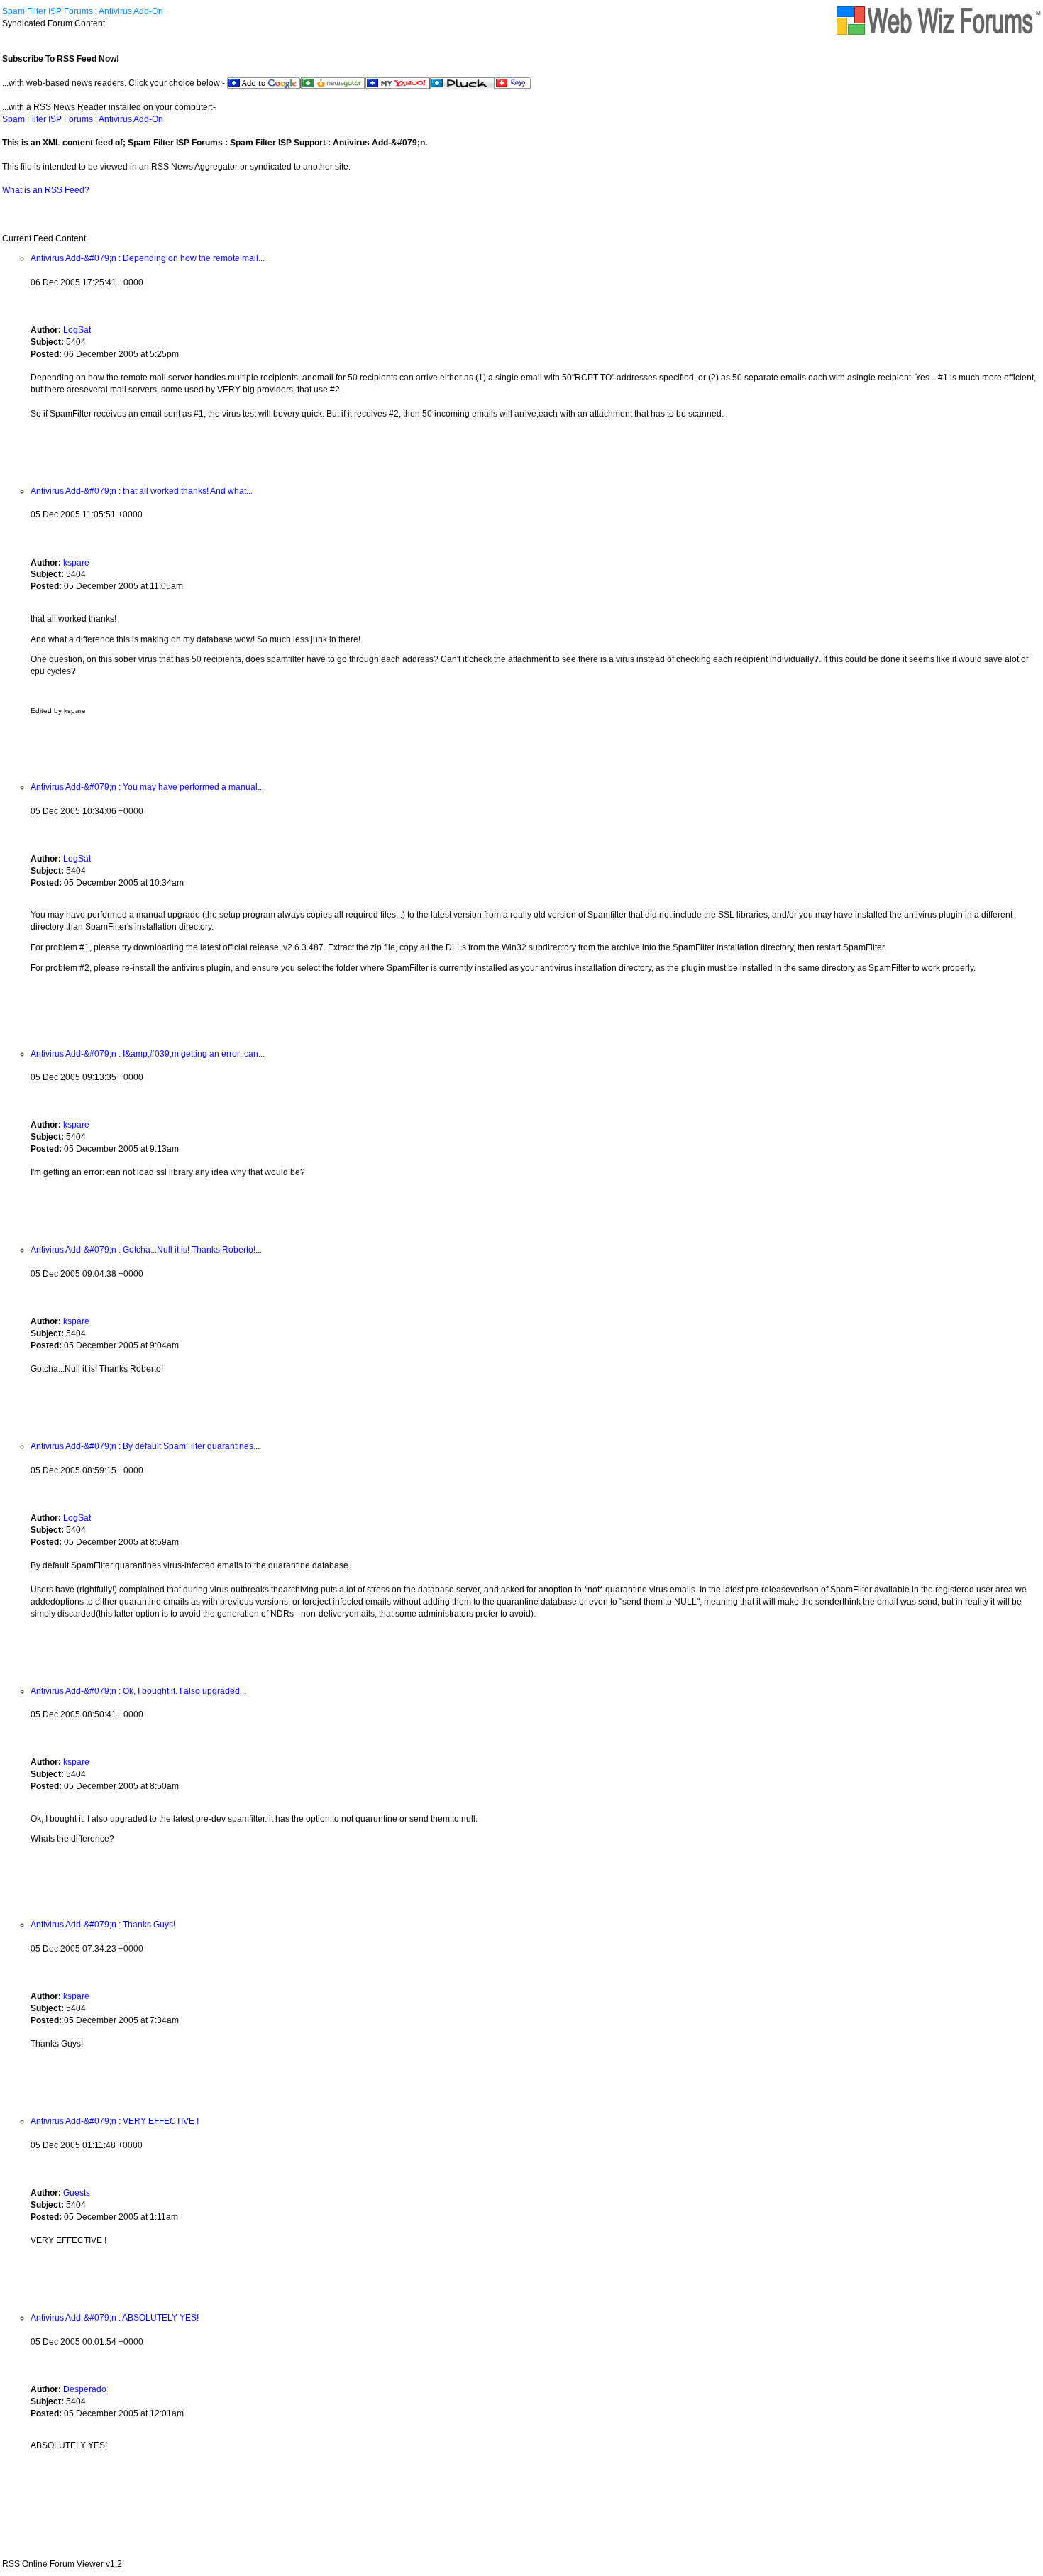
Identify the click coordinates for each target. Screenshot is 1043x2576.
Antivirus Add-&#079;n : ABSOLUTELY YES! (115, 2318)
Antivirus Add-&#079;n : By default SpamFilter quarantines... (145, 1446)
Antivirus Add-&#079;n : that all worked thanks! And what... (142, 491)
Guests (77, 2193)
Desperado (85, 2389)
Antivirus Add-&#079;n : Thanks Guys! (103, 1925)
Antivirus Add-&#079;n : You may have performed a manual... (147, 787)
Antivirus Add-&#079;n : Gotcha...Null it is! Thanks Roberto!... (146, 1250)
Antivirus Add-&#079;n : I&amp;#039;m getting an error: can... (148, 1054)
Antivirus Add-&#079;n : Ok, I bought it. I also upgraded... (138, 1691)
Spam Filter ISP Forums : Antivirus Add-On (83, 11)
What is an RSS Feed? (46, 190)
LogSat (77, 330)
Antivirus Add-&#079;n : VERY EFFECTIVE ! (115, 2121)
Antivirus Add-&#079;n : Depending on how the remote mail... (148, 258)
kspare (76, 563)
